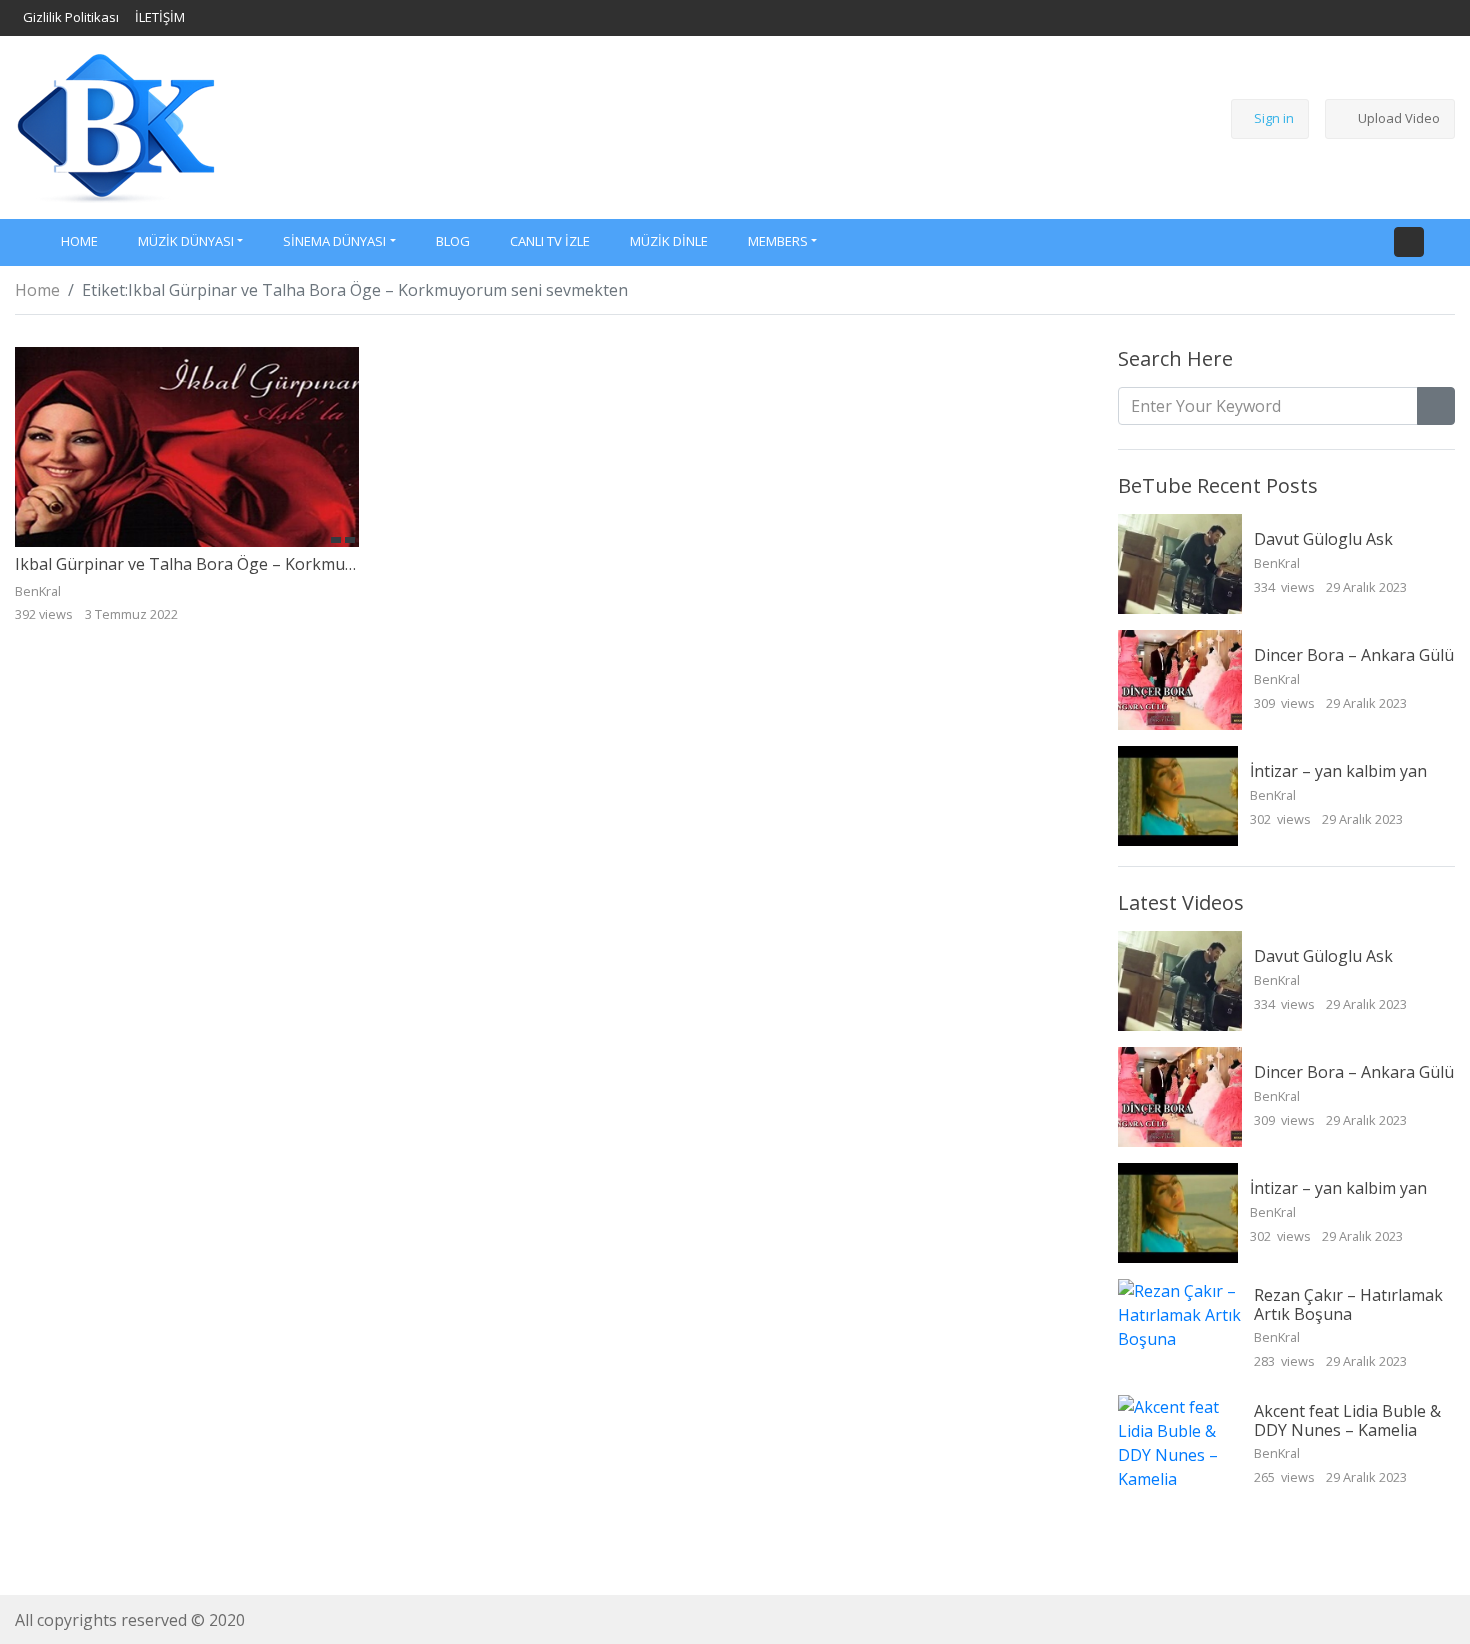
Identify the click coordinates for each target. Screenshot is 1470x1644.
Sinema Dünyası (334, 241)
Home (37, 290)
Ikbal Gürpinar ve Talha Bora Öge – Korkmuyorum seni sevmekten (265, 564)
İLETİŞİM (160, 17)
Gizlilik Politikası (71, 17)
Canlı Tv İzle (550, 241)
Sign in (1274, 118)
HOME (79, 241)
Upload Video (1399, 118)
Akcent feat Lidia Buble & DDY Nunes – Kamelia (1347, 1420)
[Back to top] (58, 1526)
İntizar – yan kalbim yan (1338, 771)
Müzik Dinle (669, 241)
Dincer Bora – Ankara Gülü (1354, 655)
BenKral (1278, 563)
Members (778, 241)
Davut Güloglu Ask (1323, 539)
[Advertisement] (711, 124)
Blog (453, 241)
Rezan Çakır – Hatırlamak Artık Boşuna (1348, 1304)
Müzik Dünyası (186, 241)
